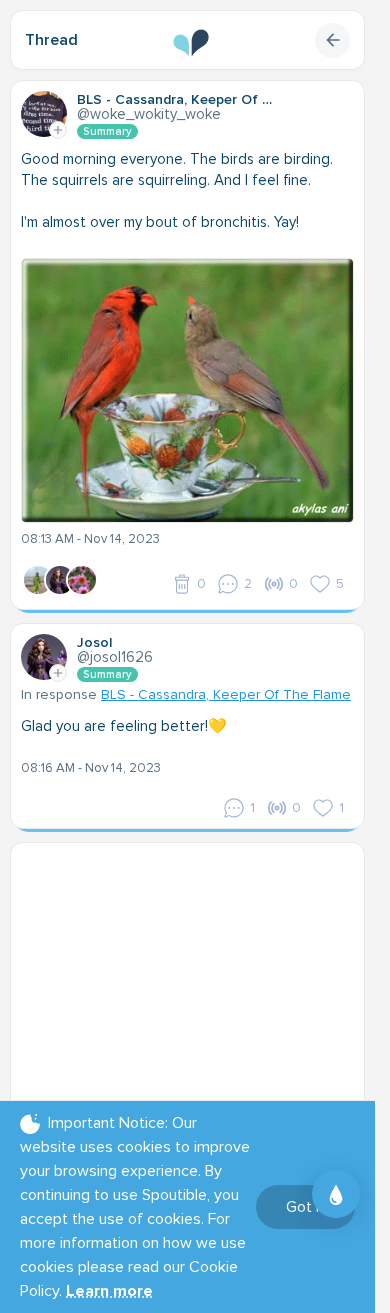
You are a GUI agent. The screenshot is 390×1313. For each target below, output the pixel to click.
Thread (51, 40)
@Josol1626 (115, 657)
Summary (107, 131)
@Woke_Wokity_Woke (149, 114)
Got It (305, 1207)
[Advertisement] (195, 978)
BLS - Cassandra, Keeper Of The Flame (226, 694)
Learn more (109, 1291)
